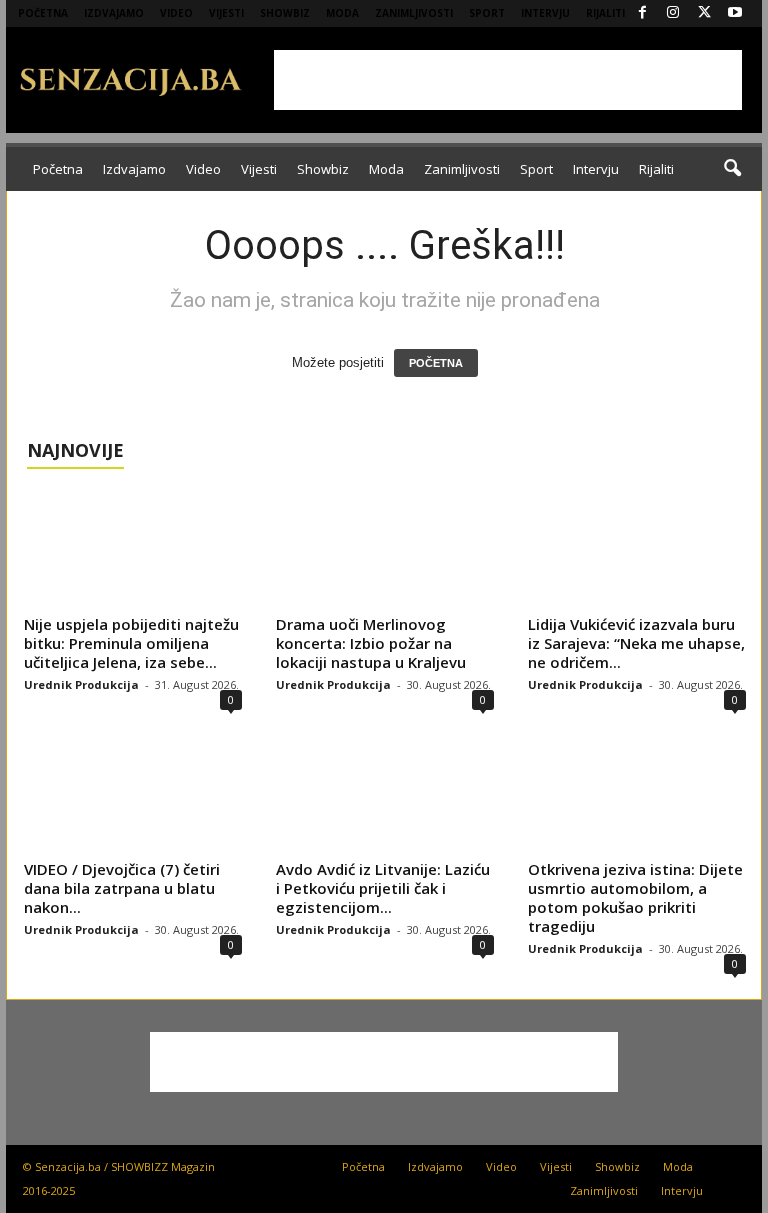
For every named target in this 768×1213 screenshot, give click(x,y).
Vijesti (226, 13)
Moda (342, 13)
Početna (43, 13)
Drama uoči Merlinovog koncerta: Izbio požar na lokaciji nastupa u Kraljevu (371, 643)
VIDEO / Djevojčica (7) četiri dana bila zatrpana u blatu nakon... (122, 888)
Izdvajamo (114, 13)
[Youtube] (735, 13)
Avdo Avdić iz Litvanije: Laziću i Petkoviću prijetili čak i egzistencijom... (383, 888)
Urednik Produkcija (81, 684)
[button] (732, 169)
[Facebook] (642, 13)
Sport (487, 13)
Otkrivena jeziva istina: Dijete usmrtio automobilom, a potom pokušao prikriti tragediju (635, 897)
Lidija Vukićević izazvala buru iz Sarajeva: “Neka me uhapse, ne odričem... (636, 643)
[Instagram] (673, 13)
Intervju (545, 13)
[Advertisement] (508, 80)
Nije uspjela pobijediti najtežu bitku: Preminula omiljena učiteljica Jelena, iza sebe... (131, 643)
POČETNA (436, 363)
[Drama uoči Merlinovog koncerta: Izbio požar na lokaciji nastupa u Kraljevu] (385, 549)
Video (176, 13)
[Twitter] (704, 13)
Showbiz (285, 13)
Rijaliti (605, 13)
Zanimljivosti (414, 13)
